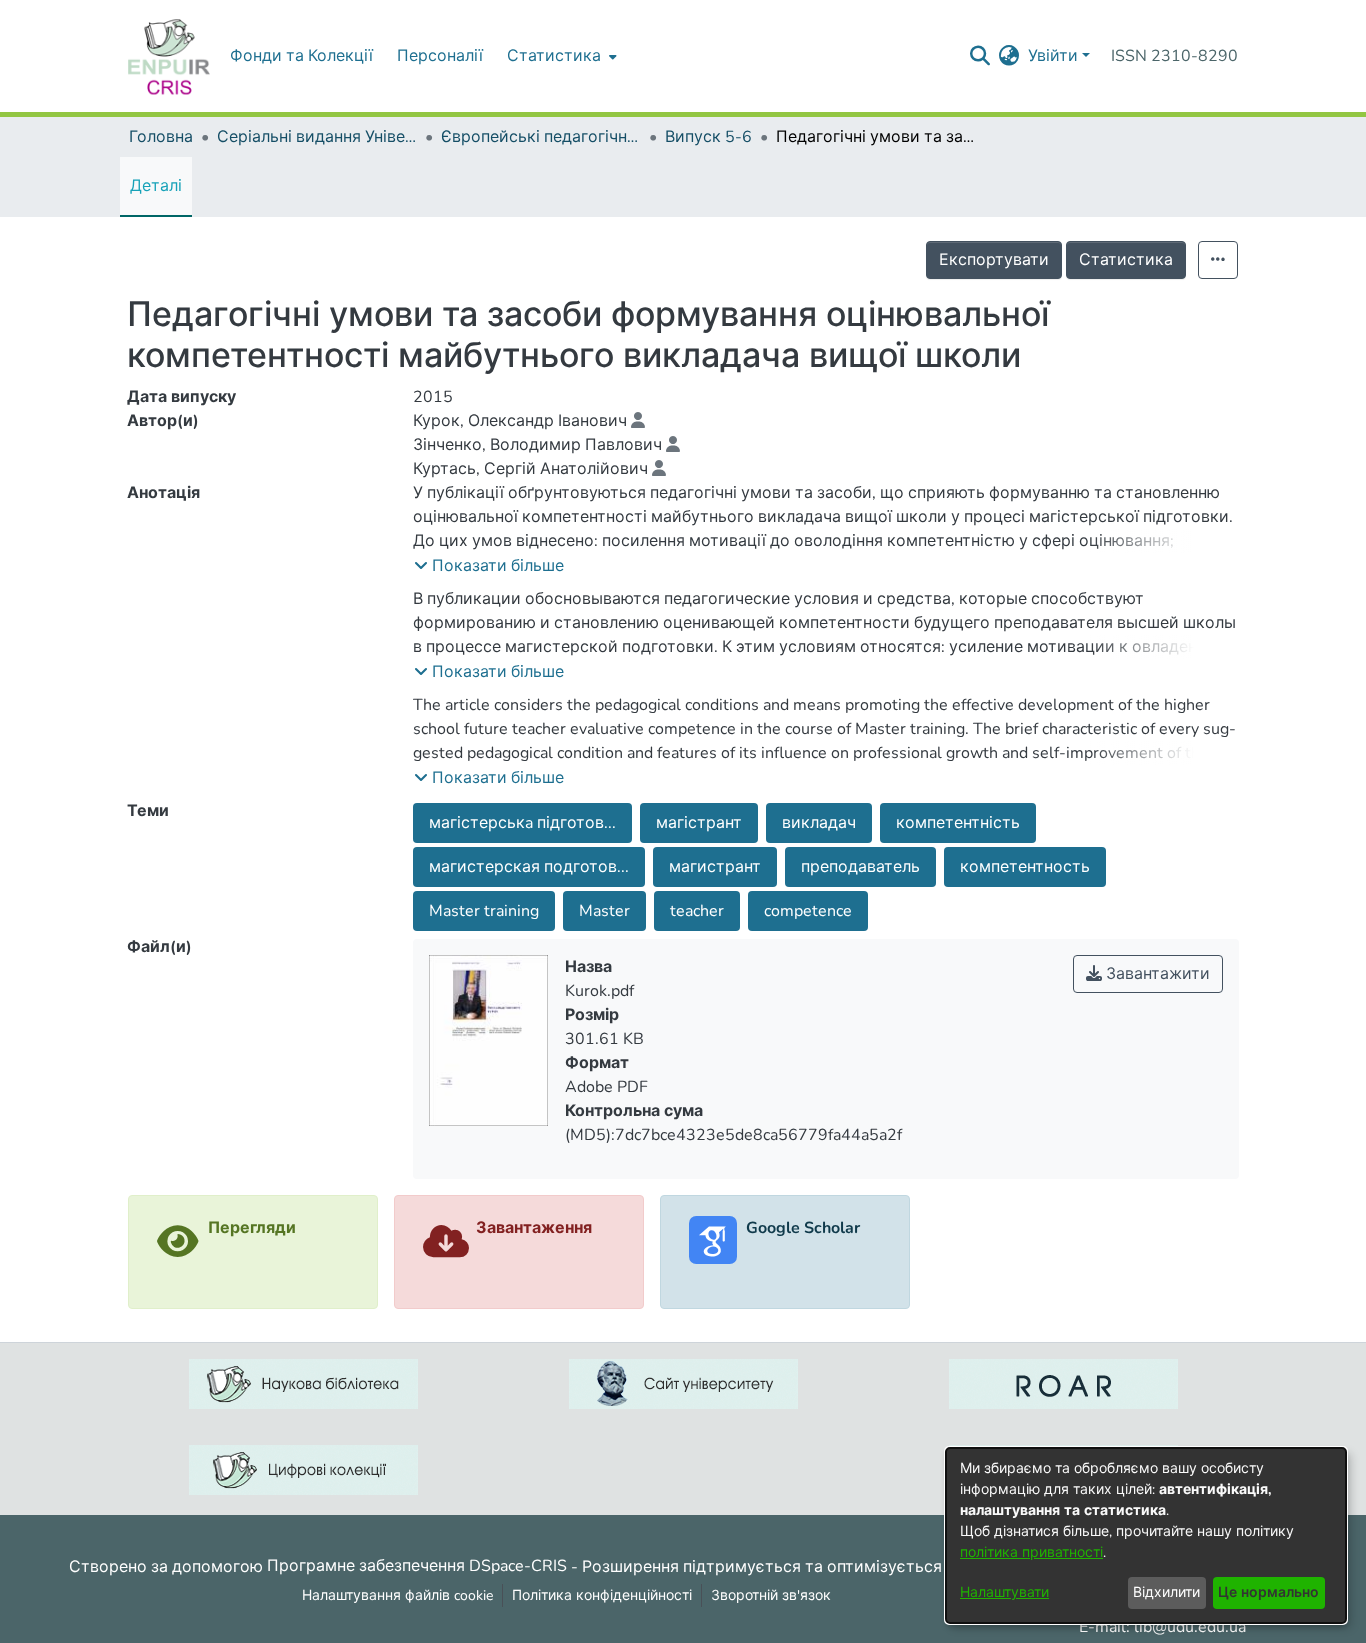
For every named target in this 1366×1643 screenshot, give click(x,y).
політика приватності (1031, 1552)
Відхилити (1166, 1592)
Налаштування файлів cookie (397, 1595)
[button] (489, 566)
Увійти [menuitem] (1053, 56)
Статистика (1126, 260)
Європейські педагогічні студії (541, 137)
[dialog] (1146, 1535)
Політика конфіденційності (602, 1595)
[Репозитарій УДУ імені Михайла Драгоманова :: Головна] (169, 56)
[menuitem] (560, 56)
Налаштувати (1004, 1592)
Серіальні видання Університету (317, 137)
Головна (161, 137)
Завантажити (1156, 974)
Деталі (156, 186)
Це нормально (1268, 1592)
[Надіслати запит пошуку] (980, 56)
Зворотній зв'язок (771, 1595)
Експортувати (994, 260)
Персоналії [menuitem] (440, 56)
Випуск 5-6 (708, 137)
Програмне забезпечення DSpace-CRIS (417, 1566)
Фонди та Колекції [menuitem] (301, 56)
